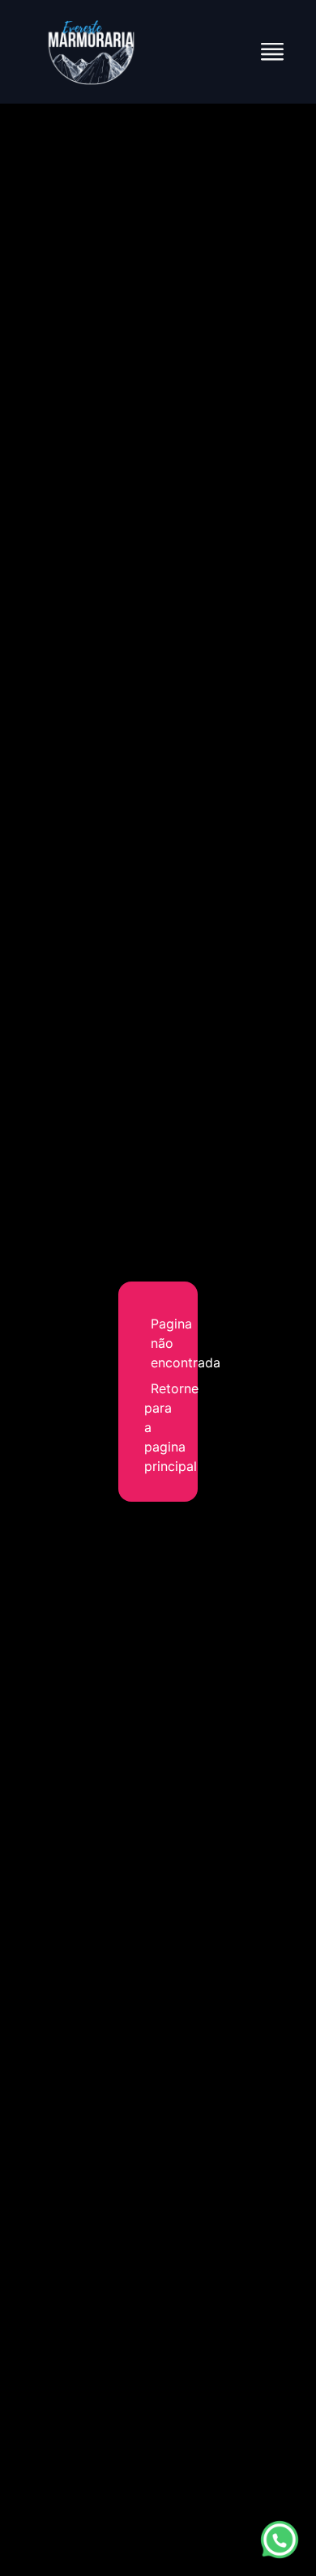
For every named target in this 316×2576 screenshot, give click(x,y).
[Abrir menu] (272, 52)
